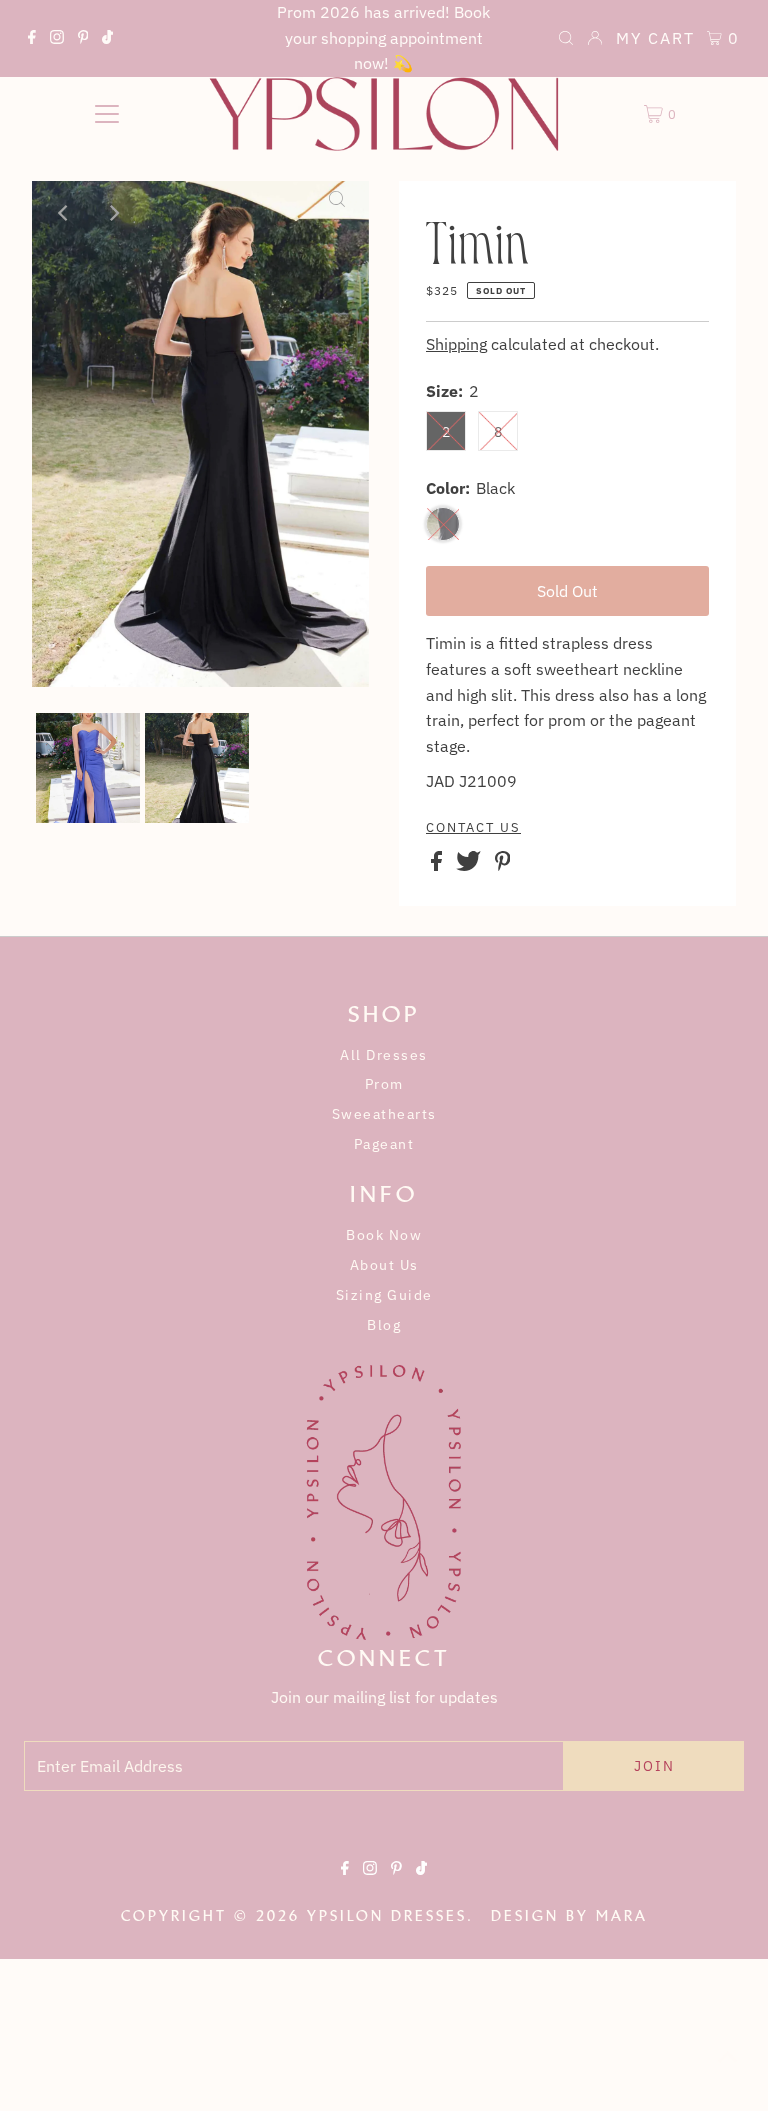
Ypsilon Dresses (387, 1916)
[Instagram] (57, 40)
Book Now (384, 1235)
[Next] (113, 213)
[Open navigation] (107, 114)
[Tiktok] (107, 40)
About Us (384, 1265)
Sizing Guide (384, 1295)
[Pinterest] (83, 40)
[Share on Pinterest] (503, 865)
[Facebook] (32, 40)
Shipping (456, 344)
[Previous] (64, 213)
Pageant (384, 1144)
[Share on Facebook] (438, 865)
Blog (384, 1325)
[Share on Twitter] (470, 865)
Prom (384, 1084)
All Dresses (384, 1055)
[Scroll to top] (728, 2071)
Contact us (473, 828)
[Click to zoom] (337, 213)
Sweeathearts (384, 1114)
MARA (622, 1916)
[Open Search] (566, 40)
